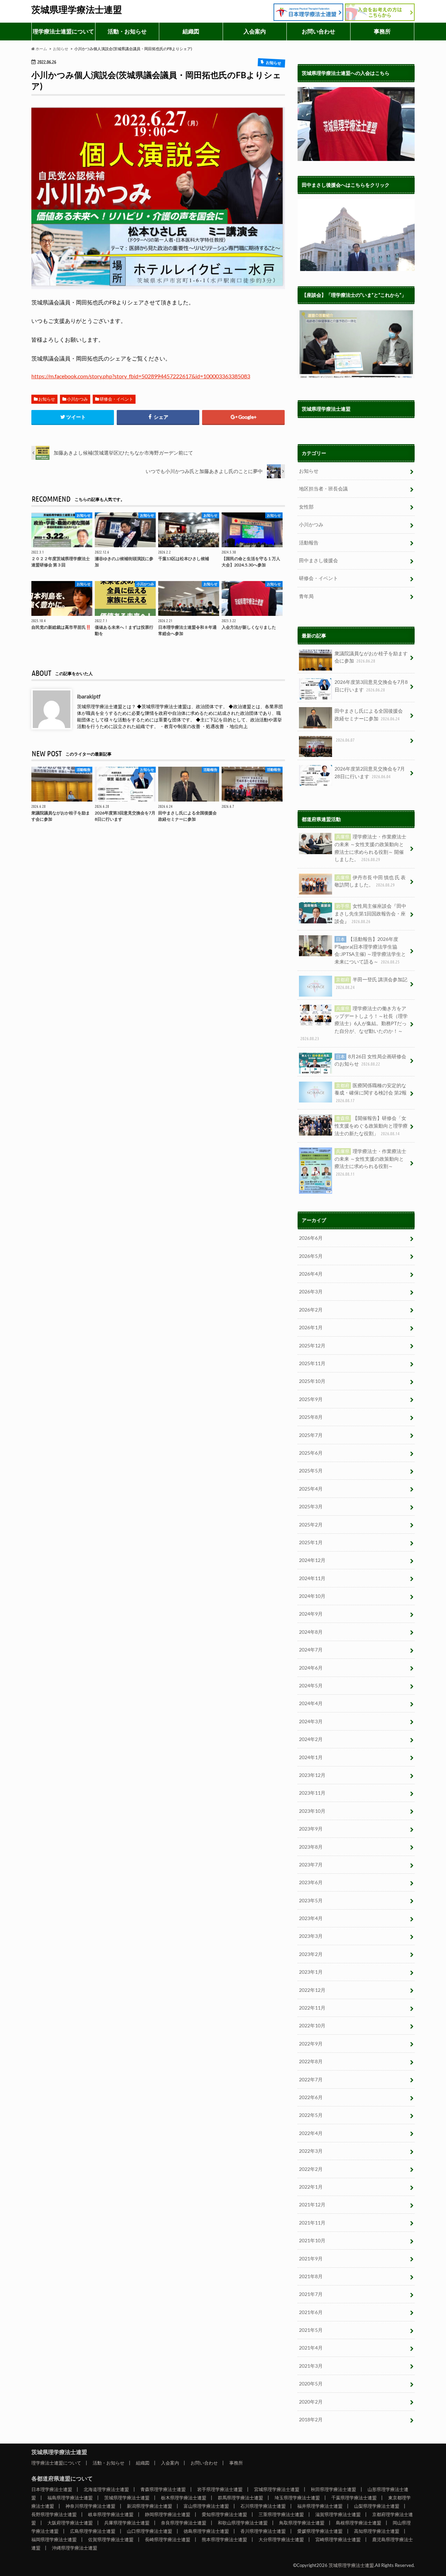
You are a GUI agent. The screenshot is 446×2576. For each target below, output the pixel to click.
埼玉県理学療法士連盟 (297, 2498)
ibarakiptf (89, 696)
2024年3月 (311, 1721)
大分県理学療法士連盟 (281, 2539)
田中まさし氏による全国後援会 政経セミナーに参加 (369, 715)
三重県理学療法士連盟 (281, 2514)
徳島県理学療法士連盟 (206, 2531)
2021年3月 (311, 2366)
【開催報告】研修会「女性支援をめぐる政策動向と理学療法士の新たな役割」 (371, 1125)
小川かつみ (77, 399)
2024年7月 (311, 1650)
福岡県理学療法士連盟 (54, 2539)
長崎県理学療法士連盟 (168, 2539)
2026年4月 (311, 1274)
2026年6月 (311, 1238)
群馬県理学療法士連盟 (240, 2498)
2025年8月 (311, 1417)
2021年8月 (311, 2276)
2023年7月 (311, 1865)
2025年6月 (311, 1453)
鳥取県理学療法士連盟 (302, 2523)
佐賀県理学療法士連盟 (111, 2539)
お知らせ (47, 399)
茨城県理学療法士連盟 (77, 9)
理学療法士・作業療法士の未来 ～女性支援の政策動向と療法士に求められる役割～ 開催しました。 (370, 848)
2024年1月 (311, 1757)
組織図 (191, 31)
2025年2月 (311, 1525)
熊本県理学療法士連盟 (224, 2539)
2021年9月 (311, 2258)
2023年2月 (311, 1954)
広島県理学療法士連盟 (93, 2531)
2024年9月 (311, 1614)
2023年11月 (312, 1793)
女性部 (306, 507)
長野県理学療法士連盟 (54, 2514)
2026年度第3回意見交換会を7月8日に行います (371, 686)
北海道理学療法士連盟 (106, 2489)
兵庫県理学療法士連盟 (127, 2523)
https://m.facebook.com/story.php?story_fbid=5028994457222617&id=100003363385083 (141, 376)
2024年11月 (312, 1578)
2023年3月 (311, 1936)
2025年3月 (311, 1506)
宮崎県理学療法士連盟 (338, 2539)
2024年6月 (311, 1668)
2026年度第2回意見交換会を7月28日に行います (370, 772)
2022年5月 (311, 2115)
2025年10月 (312, 1381)
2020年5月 (311, 2384)
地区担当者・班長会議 (323, 489)
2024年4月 (311, 1703)
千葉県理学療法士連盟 (354, 2498)
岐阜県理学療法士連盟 (111, 2514)
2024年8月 (311, 1632)
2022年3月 (311, 2151)
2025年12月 (312, 1345)
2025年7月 (311, 1435)
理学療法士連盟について (63, 31)
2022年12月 (312, 1990)
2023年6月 (311, 1882)
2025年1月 (311, 1542)
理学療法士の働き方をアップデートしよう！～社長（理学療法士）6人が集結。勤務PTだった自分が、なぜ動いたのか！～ (354, 1023)
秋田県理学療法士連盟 (333, 2489)
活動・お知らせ (127, 31)
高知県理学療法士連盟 (377, 2531)
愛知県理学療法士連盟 (224, 2514)
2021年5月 (311, 2330)
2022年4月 (311, 2133)
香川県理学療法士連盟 (263, 2531)
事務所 (382, 31)
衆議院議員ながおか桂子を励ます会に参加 (371, 657)
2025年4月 (311, 1489)
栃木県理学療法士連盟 (184, 2498)
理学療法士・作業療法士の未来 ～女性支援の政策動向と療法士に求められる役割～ (370, 1162)
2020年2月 (311, 2402)
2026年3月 (311, 1291)
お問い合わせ (318, 31)
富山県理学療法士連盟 (206, 2506)
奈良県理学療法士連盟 (184, 2523)
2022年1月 (311, 2187)
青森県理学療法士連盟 (163, 2489)
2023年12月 (312, 1775)
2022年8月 (311, 2061)
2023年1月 (311, 1972)
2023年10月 (312, 1811)
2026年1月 (311, 1327)
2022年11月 (312, 2008)
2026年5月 (311, 1256)
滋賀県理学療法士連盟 (338, 2514)
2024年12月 (312, 1560)
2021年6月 (311, 2312)
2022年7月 (311, 2079)
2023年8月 (311, 1847)
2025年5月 (311, 1471)
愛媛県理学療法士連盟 (320, 2531)
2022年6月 (311, 2097)
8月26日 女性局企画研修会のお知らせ (370, 1060)
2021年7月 (311, 2294)
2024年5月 (311, 1685)
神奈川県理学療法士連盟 (90, 2506)
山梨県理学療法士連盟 (377, 2506)
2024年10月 (312, 1596)
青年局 (306, 596)
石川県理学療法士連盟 (263, 2506)
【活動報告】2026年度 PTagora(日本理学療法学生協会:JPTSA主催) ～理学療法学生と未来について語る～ (370, 950)
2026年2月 (311, 1310)
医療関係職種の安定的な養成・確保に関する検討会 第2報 (371, 1093)
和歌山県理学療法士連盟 (243, 2523)
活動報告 (309, 543)
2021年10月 (312, 2240)
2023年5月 (311, 1900)
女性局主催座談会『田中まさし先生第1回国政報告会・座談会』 (370, 913)
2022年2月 (311, 2169)
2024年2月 (311, 1739)
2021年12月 (312, 2204)
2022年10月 (312, 2025)
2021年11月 (312, 2223)
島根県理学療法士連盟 (359, 2523)
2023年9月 (311, 1829)
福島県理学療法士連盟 (70, 2498)
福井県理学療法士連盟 (320, 2506)
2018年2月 (311, 2419)
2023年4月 (311, 1918)
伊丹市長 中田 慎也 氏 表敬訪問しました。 (370, 881)
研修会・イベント (116, 399)
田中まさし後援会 (318, 560)
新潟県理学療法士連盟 (149, 2506)
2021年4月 (311, 2348)
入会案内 (255, 31)
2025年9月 (311, 1399)
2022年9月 (311, 2044)
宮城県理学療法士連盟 (277, 2489)
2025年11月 (312, 1363)
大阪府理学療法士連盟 (70, 2523)
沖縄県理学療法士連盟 (75, 2548)
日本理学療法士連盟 (52, 2489)
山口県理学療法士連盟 (149, 2531)
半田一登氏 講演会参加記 (372, 983)
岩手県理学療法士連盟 (220, 2489)
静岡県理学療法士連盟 (168, 2514)
